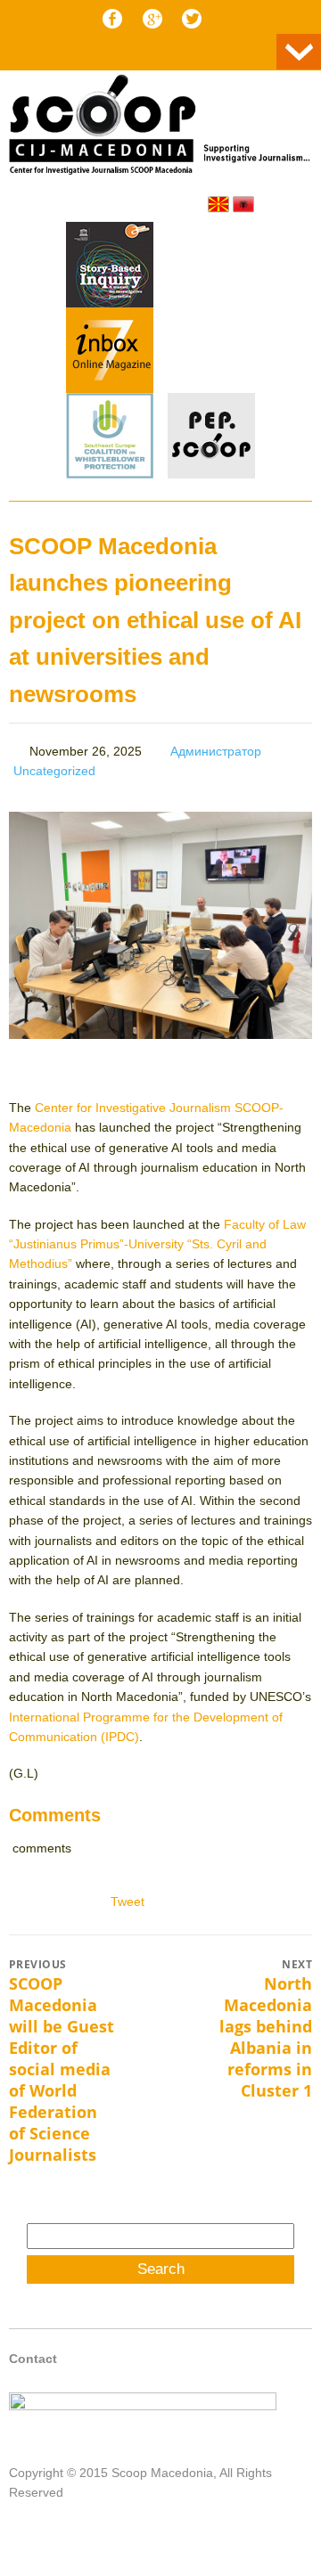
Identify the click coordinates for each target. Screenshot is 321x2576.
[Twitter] (192, 19)
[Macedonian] (218, 204)
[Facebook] (112, 19)
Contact (33, 2359)
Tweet (128, 1901)
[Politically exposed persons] (211, 474)
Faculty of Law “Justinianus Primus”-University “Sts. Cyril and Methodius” (157, 1244)
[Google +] (152, 19)
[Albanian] (243, 204)
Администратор (216, 751)
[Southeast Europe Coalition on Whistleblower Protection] (110, 438)
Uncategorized (54, 771)
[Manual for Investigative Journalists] (110, 267)
